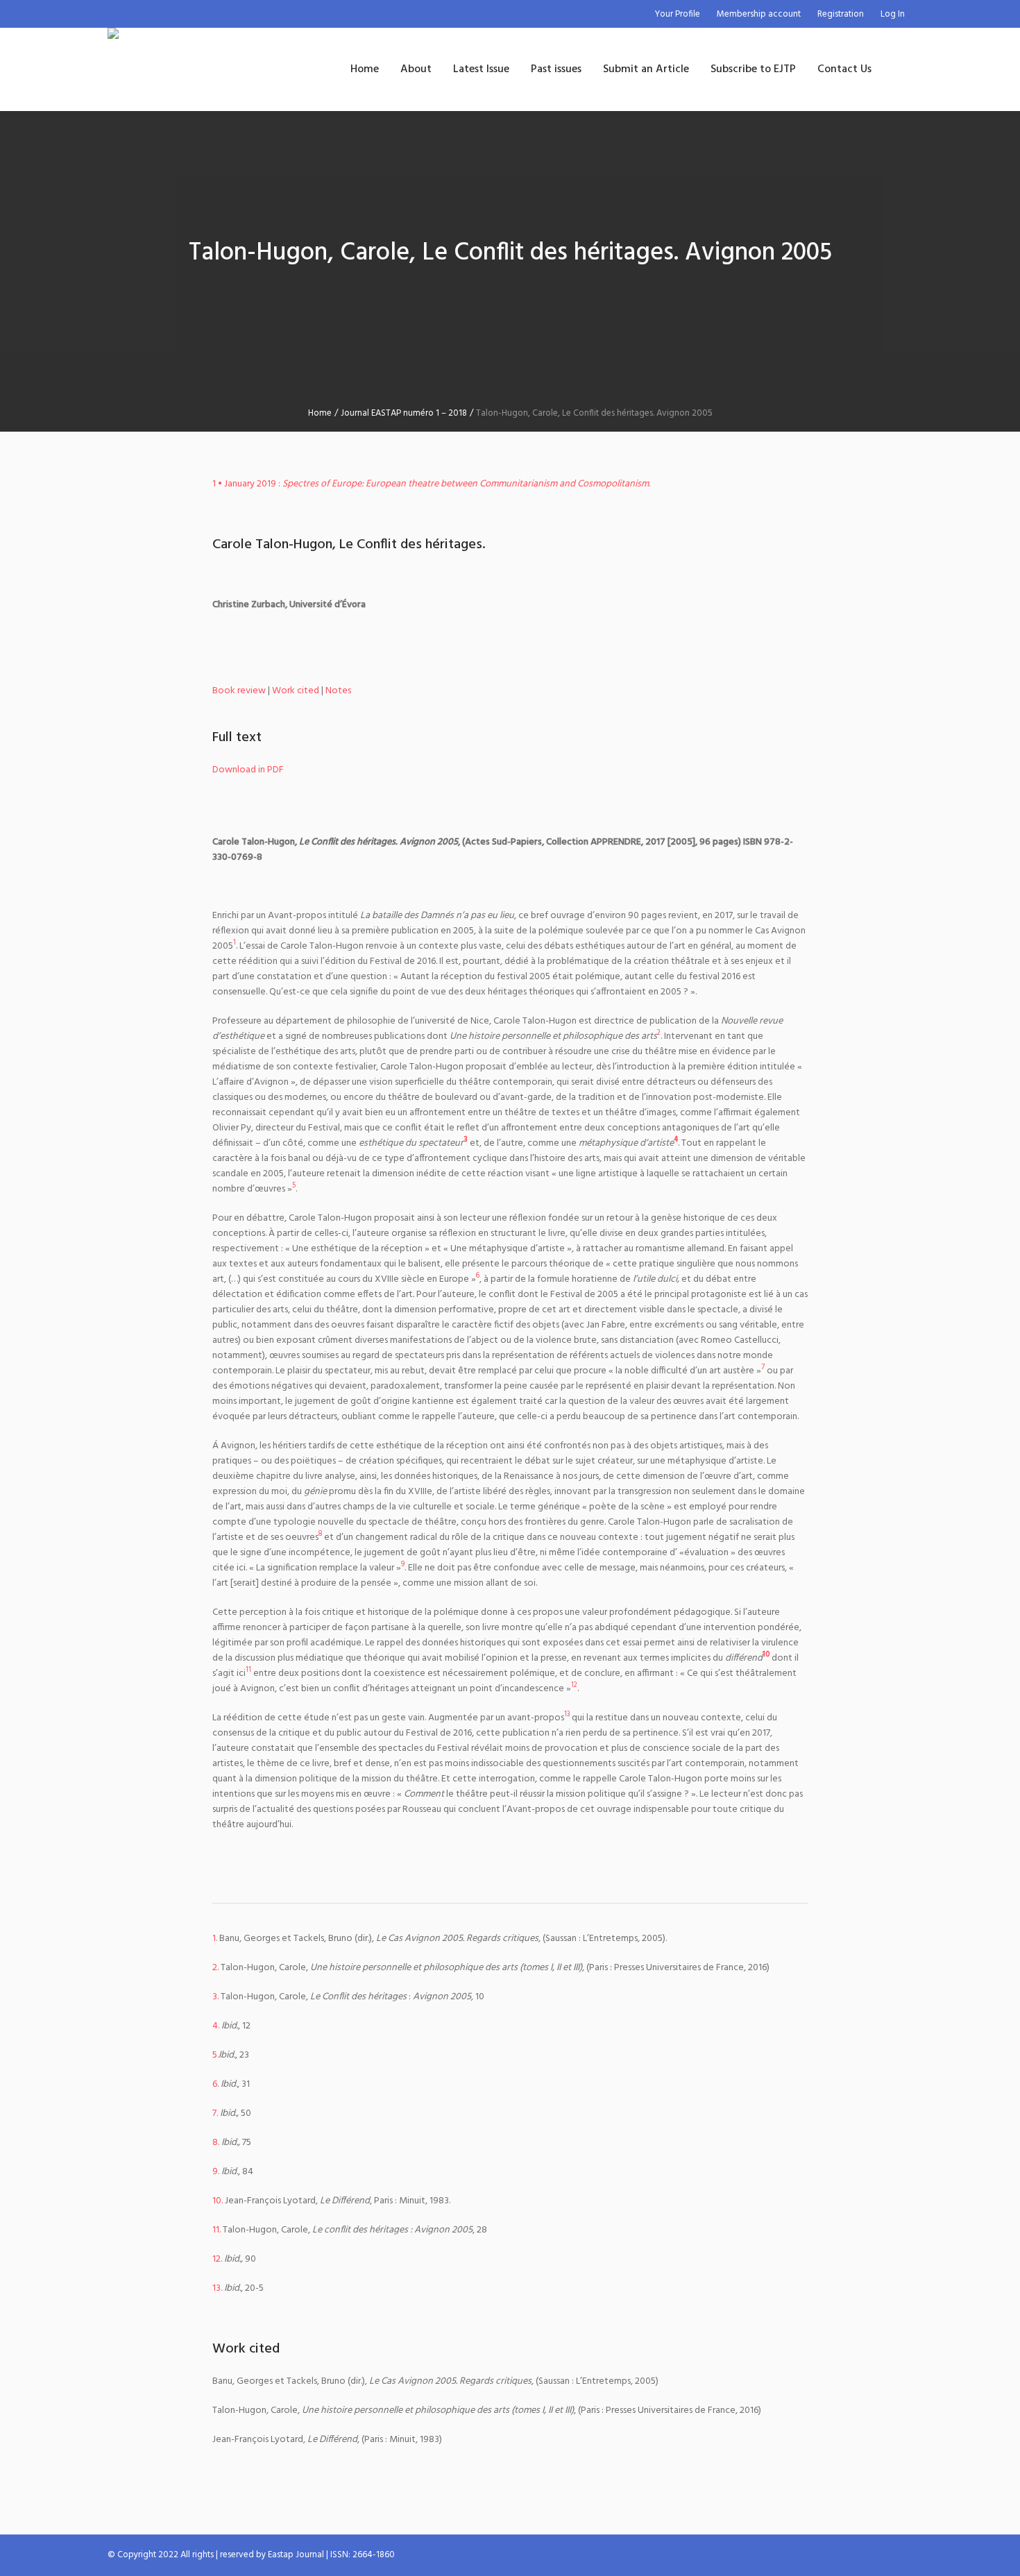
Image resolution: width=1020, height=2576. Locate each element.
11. (216, 2230)
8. (216, 2143)
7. (215, 2113)
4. (216, 2026)
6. (215, 2084)
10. (218, 2201)
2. (215, 1968)
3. (215, 1997)
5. (215, 2055)
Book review (239, 691)
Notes (338, 691)
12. (217, 2259)
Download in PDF (248, 770)
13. (217, 2288)
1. (215, 1939)
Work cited (296, 691)
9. (216, 2172)
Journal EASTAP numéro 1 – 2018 (404, 413)
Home (320, 413)
